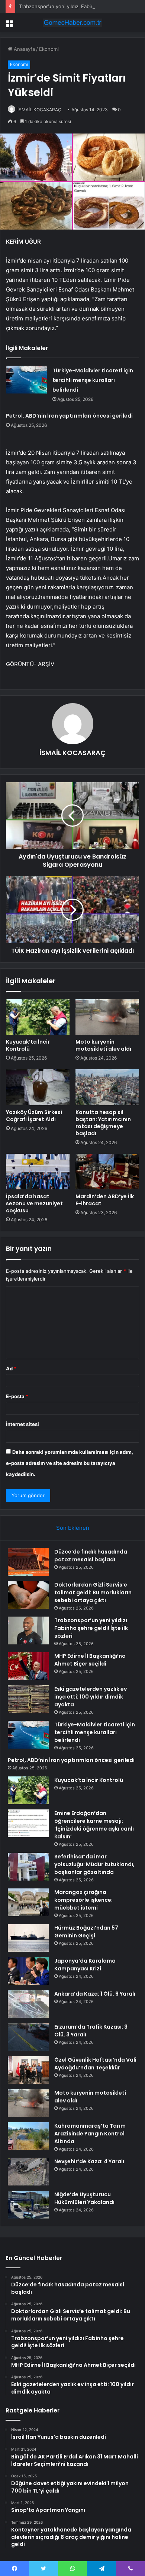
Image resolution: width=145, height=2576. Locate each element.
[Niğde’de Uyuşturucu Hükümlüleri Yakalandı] (28, 2205)
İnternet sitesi (22, 1424)
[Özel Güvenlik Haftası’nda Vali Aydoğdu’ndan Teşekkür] (28, 2070)
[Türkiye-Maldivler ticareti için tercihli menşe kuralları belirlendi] (26, 380)
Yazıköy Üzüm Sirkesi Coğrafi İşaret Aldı (34, 1116)
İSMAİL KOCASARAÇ (39, 110)
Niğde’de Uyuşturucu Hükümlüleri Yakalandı (84, 2198)
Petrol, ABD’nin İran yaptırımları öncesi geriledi (69, 416)
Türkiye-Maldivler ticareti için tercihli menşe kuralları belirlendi (93, 380)
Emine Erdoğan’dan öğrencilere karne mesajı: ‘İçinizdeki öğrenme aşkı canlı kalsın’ (94, 1825)
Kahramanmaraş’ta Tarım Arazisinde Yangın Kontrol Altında (90, 2134)
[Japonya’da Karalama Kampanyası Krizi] (28, 1971)
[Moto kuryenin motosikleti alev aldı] (107, 1017)
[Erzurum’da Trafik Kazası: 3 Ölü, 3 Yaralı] (28, 2037)
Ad (11, 1368)
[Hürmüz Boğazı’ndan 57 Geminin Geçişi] (28, 1938)
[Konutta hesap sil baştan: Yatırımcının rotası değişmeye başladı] (107, 1087)
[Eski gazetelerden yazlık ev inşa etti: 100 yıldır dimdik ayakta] (28, 1699)
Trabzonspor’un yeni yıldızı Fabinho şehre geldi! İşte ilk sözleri (91, 1628)
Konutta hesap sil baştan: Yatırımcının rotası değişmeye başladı (103, 1123)
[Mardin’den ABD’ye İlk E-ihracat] (107, 1172)
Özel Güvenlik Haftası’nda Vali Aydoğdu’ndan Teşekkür (95, 2064)
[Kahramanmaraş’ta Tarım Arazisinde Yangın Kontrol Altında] (28, 2136)
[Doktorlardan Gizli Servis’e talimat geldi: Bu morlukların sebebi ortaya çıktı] (28, 1595)
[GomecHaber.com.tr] (72, 23)
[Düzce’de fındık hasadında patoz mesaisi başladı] (28, 1562)
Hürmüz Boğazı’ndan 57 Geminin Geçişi (86, 1932)
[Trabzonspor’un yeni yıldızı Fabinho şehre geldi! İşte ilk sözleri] (28, 1630)
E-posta (17, 1396)
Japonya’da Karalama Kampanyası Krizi (85, 1965)
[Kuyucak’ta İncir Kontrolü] (38, 1017)
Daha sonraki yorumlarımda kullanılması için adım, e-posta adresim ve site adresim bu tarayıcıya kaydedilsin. (70, 1463)
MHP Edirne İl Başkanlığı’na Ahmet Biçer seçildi (90, 1660)
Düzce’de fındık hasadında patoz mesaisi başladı (91, 1556)
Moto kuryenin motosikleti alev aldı (103, 1045)
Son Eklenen (73, 1528)
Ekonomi (49, 49)
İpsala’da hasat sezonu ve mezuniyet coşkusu (34, 1203)
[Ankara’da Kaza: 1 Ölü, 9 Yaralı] (28, 2004)
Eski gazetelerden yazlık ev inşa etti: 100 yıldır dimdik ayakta (91, 1697)
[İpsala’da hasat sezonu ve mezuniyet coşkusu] (38, 1172)
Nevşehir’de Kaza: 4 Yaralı (89, 2161)
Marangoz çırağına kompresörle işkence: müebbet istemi (83, 1900)
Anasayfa (24, 49)
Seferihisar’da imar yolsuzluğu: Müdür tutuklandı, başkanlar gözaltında (94, 1864)
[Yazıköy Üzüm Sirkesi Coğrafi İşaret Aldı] (38, 1087)
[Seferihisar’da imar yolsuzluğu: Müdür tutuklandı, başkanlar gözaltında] (28, 1867)
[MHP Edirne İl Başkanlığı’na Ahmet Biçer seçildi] (28, 1666)
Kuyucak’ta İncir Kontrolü (28, 1045)
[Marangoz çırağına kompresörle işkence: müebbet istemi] (28, 1902)
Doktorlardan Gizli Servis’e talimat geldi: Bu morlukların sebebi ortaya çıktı (93, 1592)
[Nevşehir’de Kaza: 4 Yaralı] (28, 2172)
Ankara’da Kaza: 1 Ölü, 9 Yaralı (95, 1994)
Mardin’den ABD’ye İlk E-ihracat (105, 1200)
